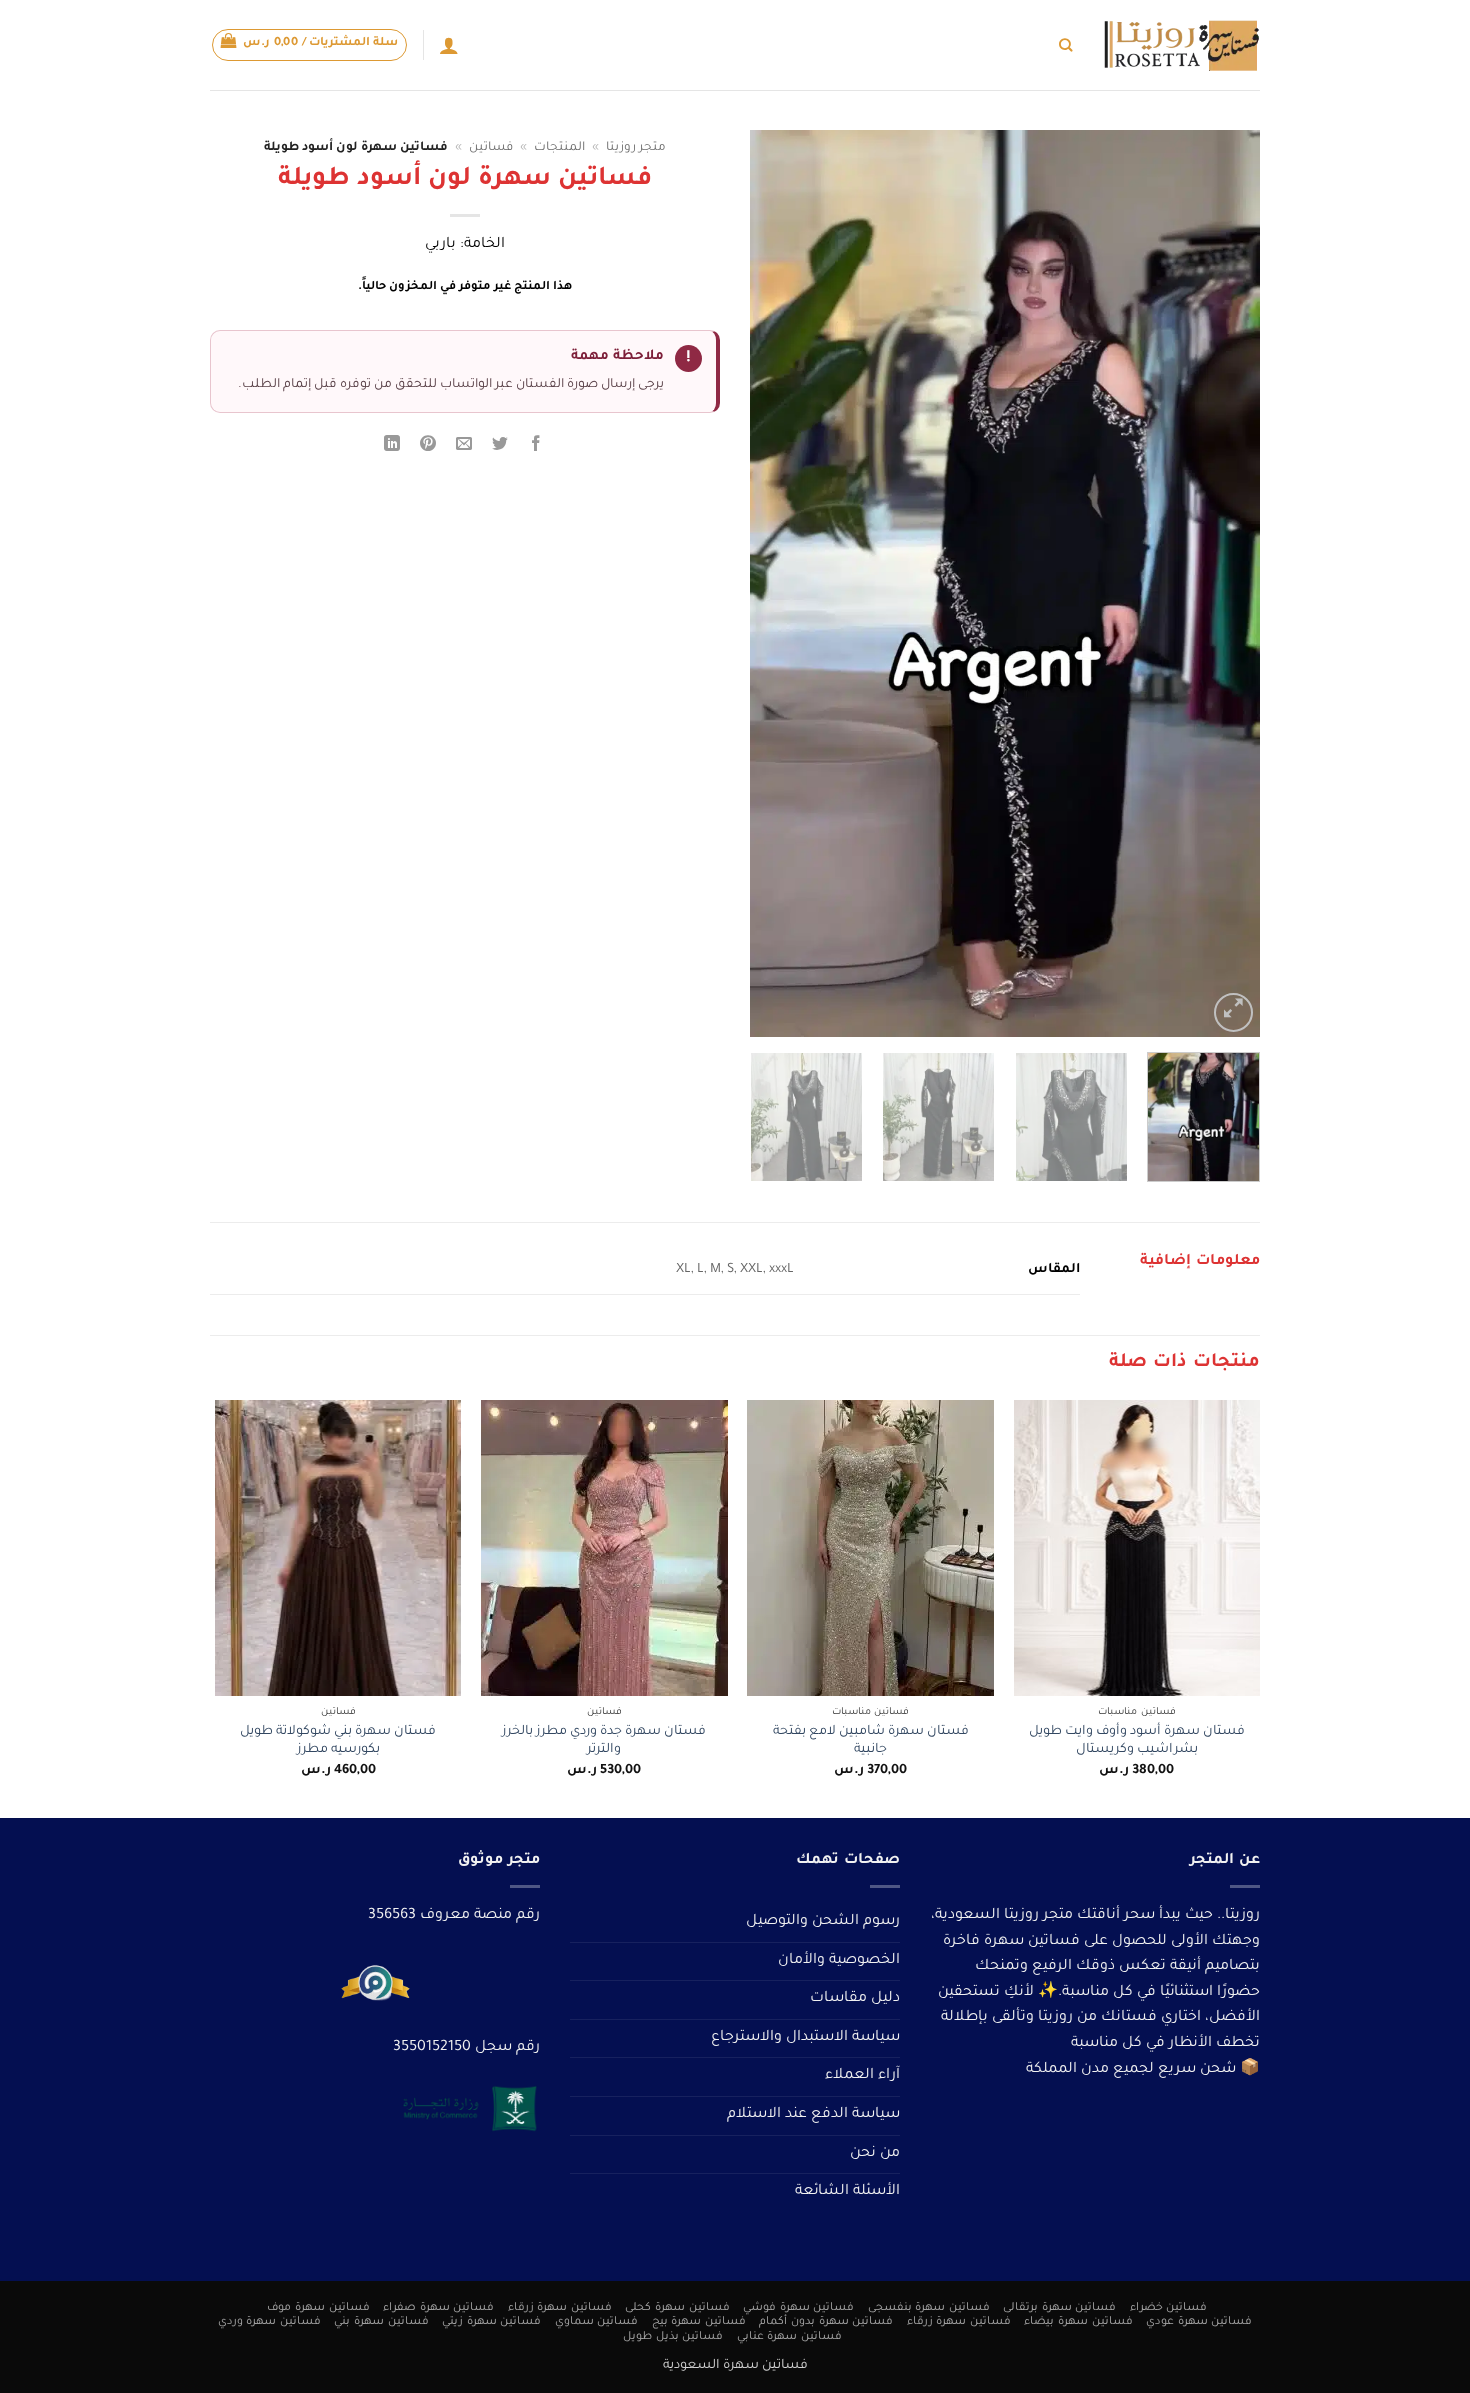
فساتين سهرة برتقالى (1059, 2308)
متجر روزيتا (636, 148)
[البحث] (1065, 45)
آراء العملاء (862, 2076)
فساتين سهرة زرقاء (560, 2308)
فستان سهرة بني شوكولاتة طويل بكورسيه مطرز (338, 1741)
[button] (310, 45)
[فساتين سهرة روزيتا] (1181, 45)
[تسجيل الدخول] (449, 45)
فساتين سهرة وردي (269, 2322)
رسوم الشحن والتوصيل (823, 1922)
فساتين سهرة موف (318, 2308)
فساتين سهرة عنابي (789, 2337)
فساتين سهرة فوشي (798, 2308)
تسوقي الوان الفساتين (904, 44)
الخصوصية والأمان (839, 1961)
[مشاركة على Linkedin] (391, 447)
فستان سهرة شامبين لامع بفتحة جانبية (871, 1741)
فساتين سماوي (597, 2322)
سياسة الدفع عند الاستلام (813, 2115)
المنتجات (559, 148)
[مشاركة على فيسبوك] (536, 447)
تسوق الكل (1016, 44)
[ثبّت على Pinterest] (428, 447)
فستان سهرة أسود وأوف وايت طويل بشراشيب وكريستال (1137, 1741)
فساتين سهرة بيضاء (1078, 2322)
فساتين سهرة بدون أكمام (826, 2322)
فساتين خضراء (1169, 2308)
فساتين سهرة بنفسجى (929, 2308)
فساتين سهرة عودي (1199, 2322)
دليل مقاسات (855, 1999)
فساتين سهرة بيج (699, 2322)
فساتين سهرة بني (381, 2322)
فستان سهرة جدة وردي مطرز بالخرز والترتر (604, 1741)
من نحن (875, 2154)
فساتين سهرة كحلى (677, 2308)
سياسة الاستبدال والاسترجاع (805, 2038)
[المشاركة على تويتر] (500, 447)
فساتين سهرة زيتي (491, 2322)
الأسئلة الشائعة (847, 2192)
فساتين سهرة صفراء (438, 2308)
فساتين (491, 148)
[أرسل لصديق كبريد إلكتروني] (464, 447)
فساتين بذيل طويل (673, 2337)
